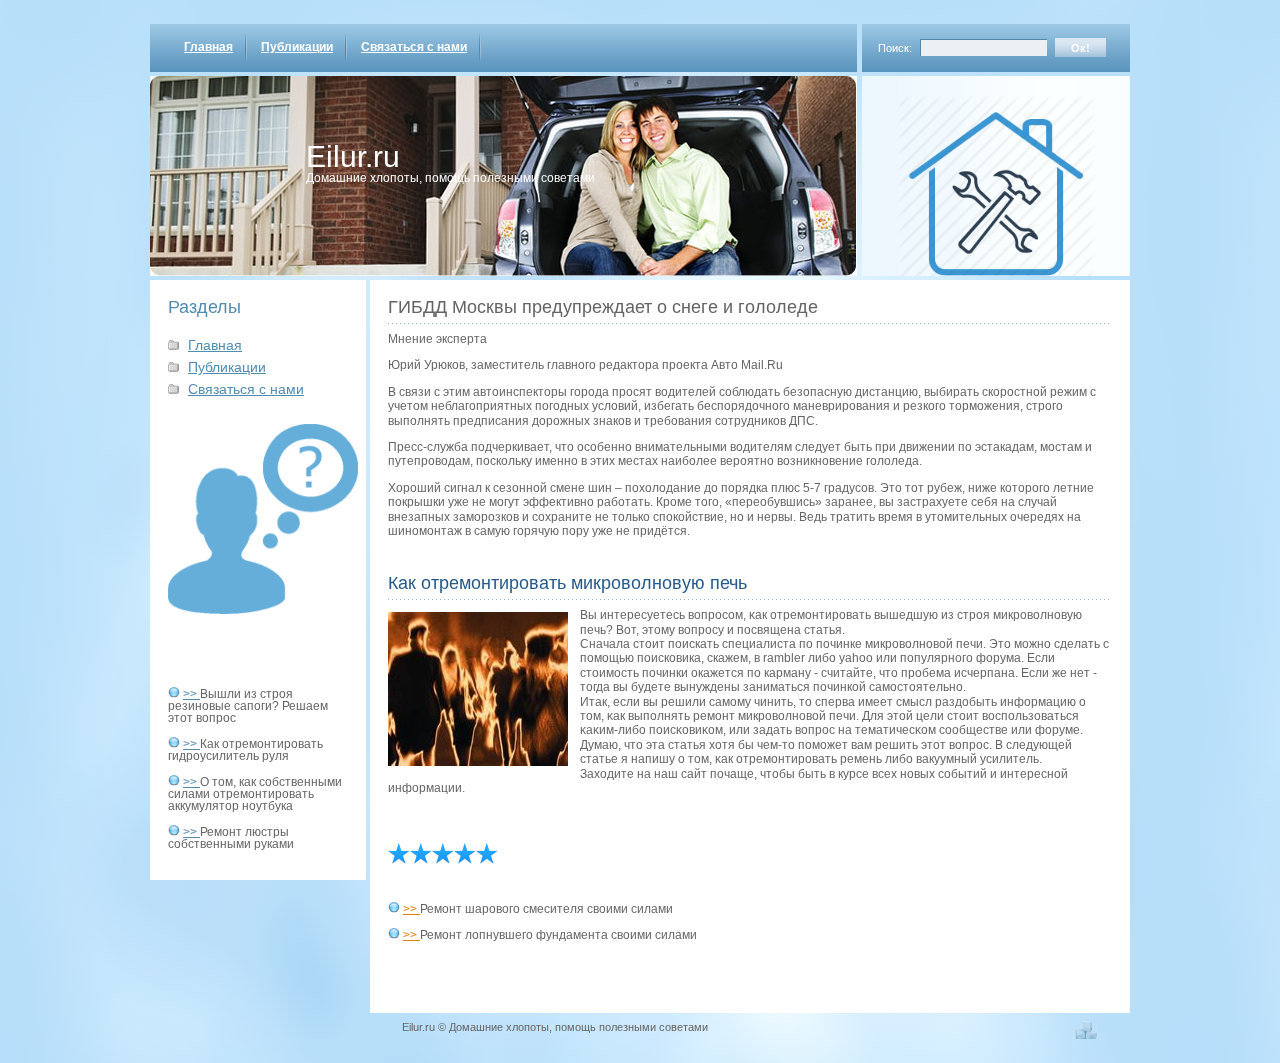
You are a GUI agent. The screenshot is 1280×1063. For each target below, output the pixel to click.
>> (191, 694)
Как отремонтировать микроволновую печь (567, 583)
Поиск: (895, 48)
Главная (208, 47)
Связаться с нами (414, 47)
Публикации (297, 47)
